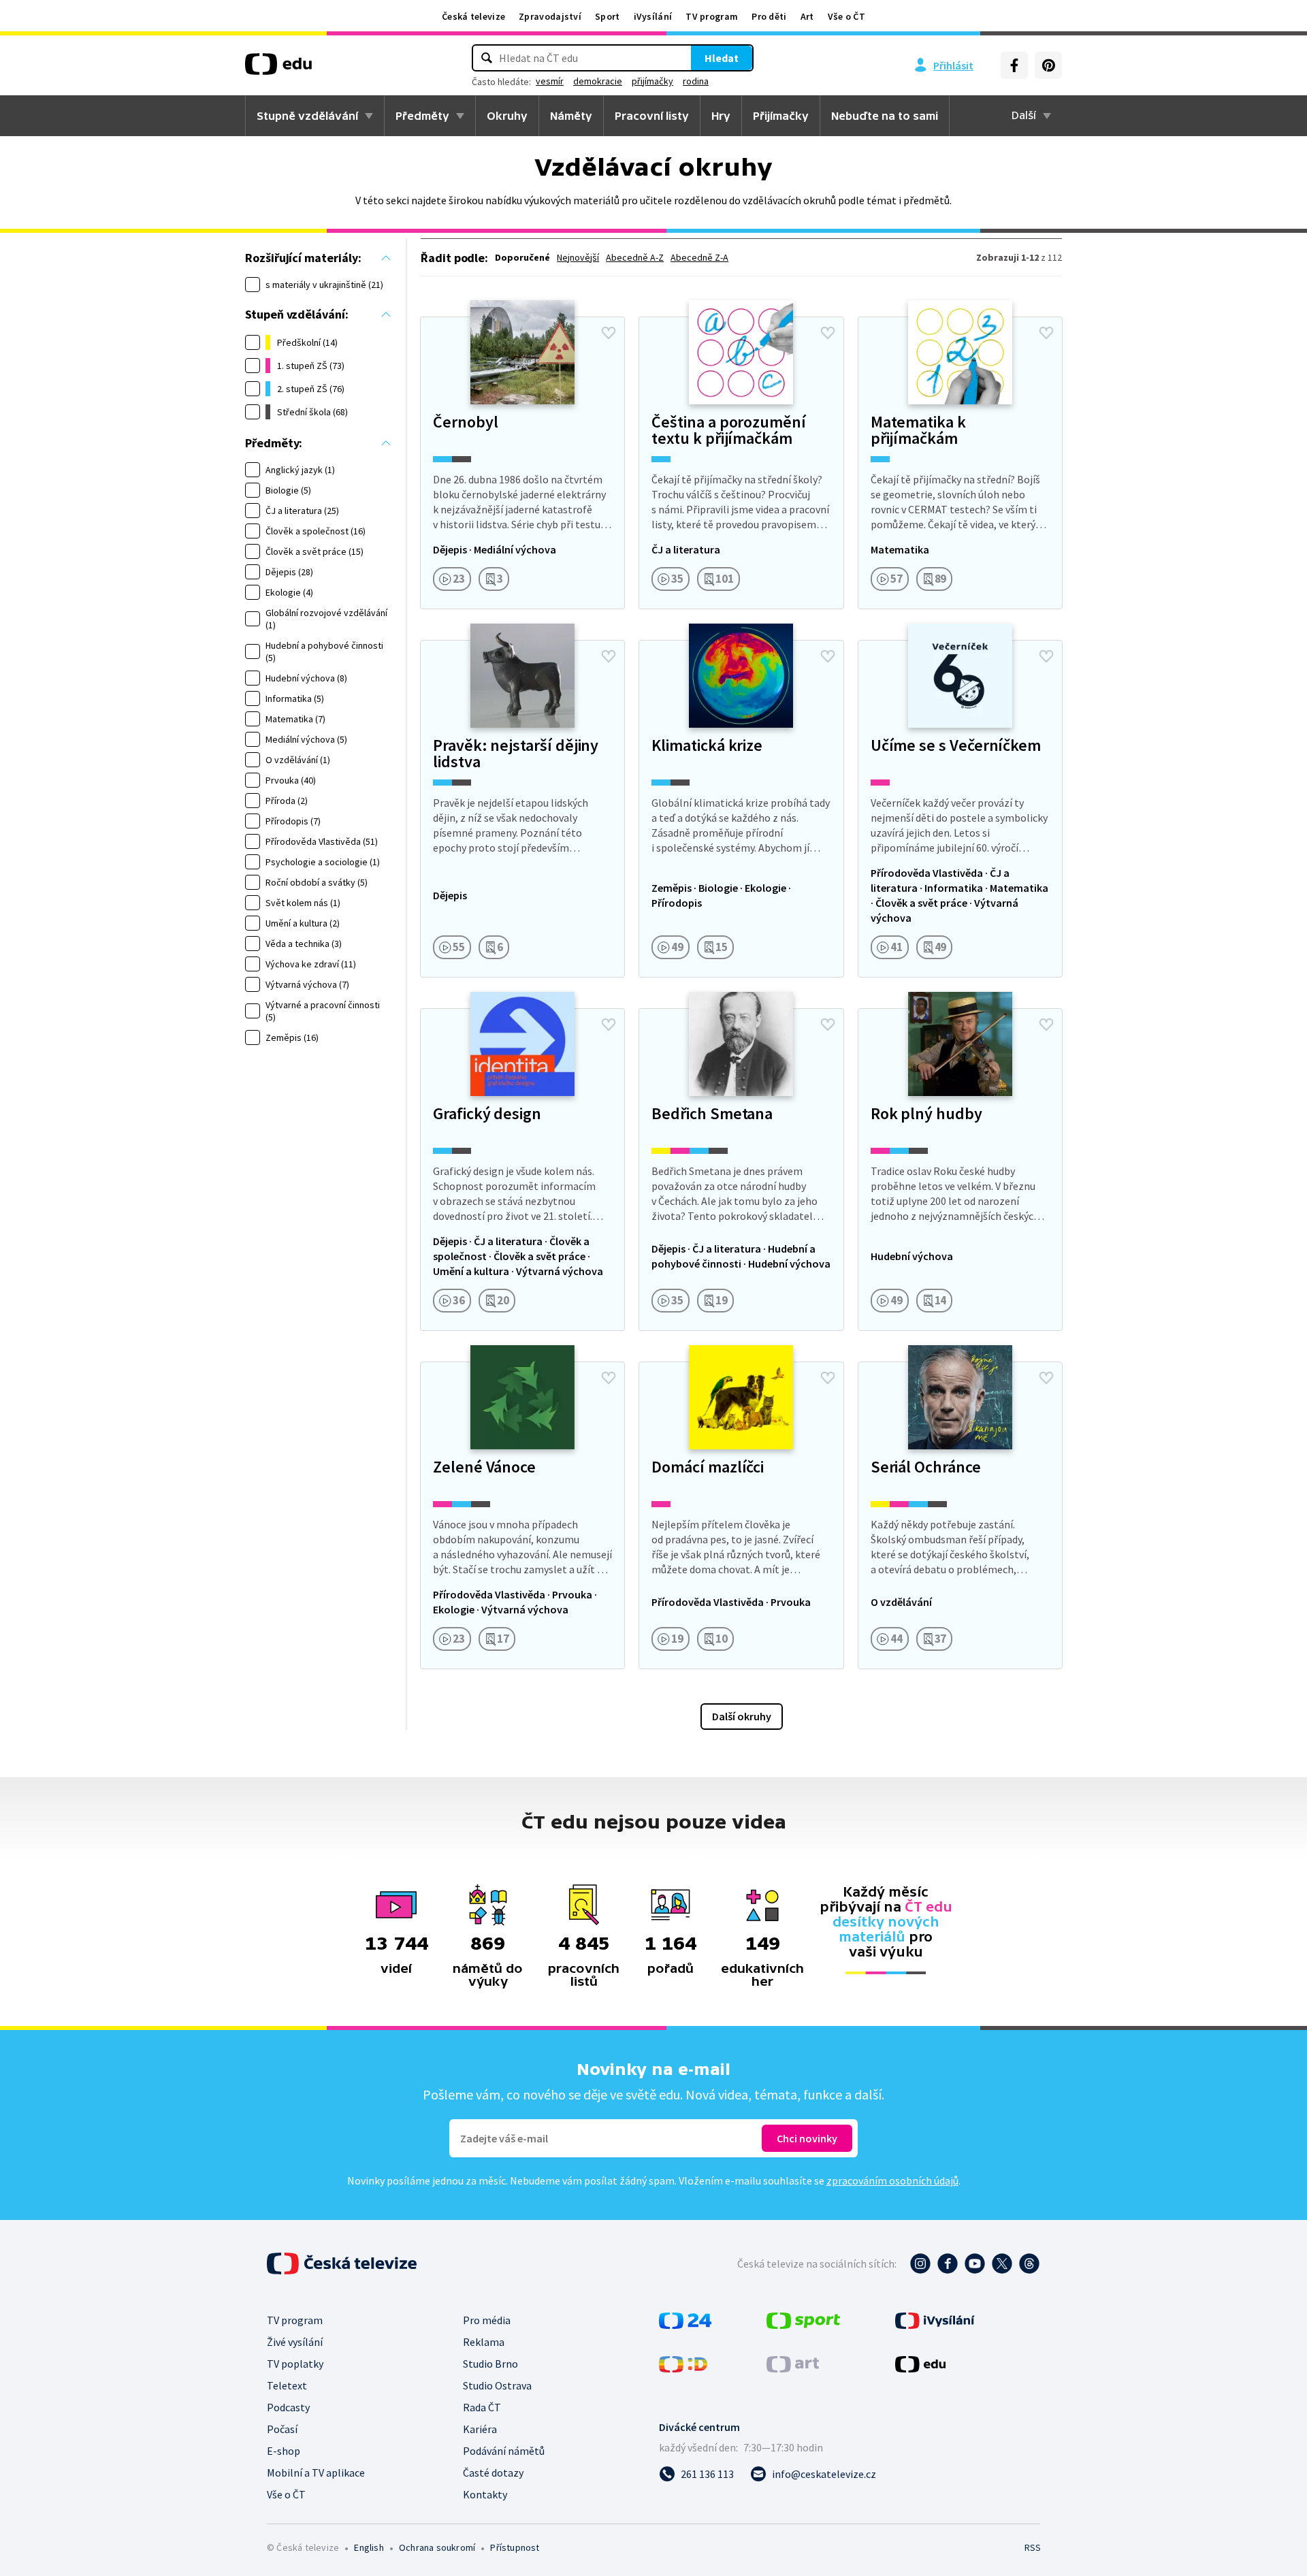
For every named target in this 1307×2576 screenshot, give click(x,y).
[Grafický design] (522, 1170)
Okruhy (507, 116)
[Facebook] (1014, 65)
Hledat (722, 58)
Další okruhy (742, 1716)
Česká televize (473, 16)
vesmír (550, 81)
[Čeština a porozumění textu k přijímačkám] (741, 463)
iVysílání (653, 16)
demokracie (598, 81)
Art (807, 16)
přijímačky (652, 81)
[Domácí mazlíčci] (741, 1515)
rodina (696, 81)
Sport (608, 16)
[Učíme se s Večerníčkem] (960, 809)
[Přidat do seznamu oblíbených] (609, 333)
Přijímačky (781, 116)
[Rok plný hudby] (960, 1170)
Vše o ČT (846, 16)
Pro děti (769, 16)
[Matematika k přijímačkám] (960, 463)
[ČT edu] (278, 69)
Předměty (422, 116)
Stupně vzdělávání (307, 116)
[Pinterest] (1048, 65)
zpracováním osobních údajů (892, 2180)
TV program (712, 16)
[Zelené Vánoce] (522, 1515)
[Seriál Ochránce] (960, 1515)
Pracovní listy (652, 116)
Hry (721, 116)
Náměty (571, 116)
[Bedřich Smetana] (741, 1170)
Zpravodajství (550, 16)
